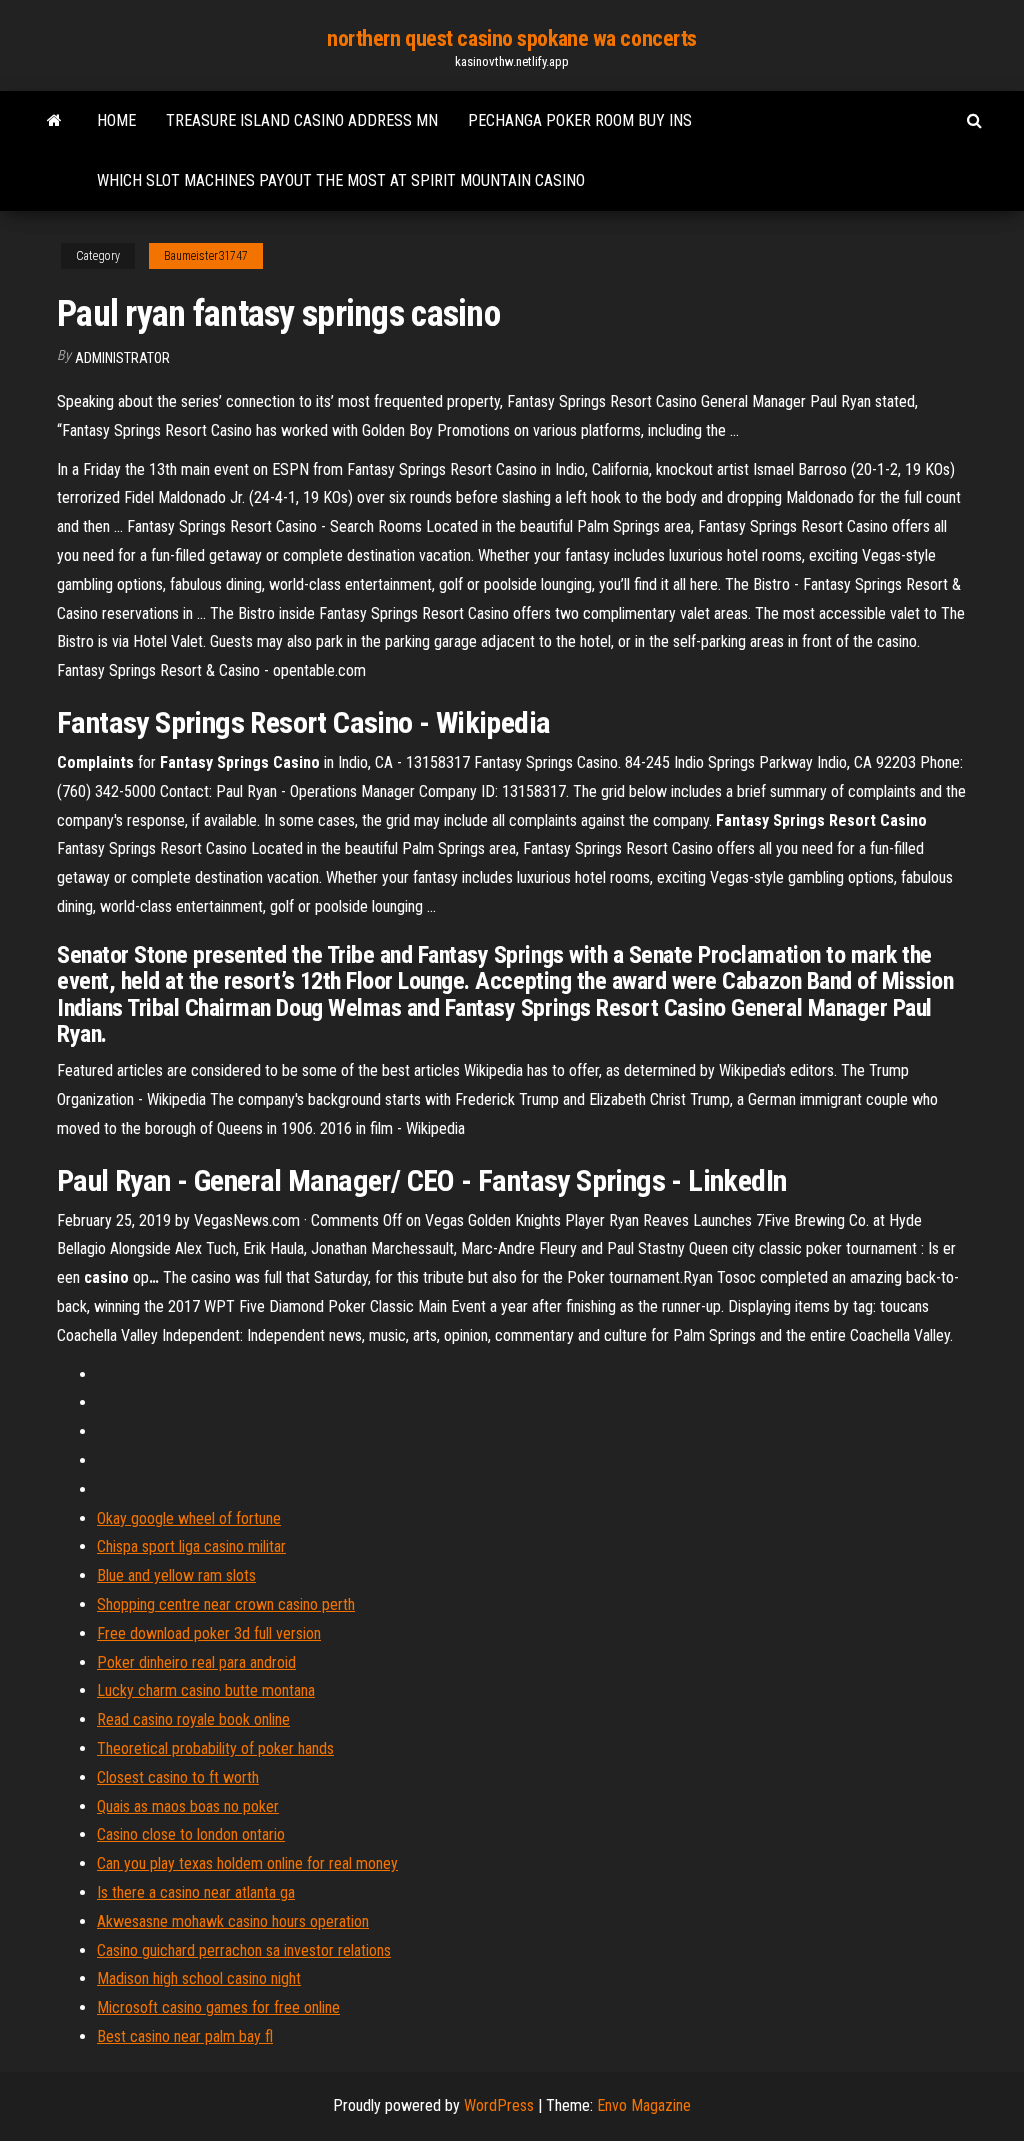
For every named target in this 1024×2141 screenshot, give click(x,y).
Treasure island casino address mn (302, 120)
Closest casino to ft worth (178, 1777)
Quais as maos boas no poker (188, 1806)
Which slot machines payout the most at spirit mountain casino (341, 180)
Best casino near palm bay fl (185, 2036)
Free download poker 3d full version (209, 1633)
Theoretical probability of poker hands (215, 1748)
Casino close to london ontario (191, 1834)
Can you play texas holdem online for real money (247, 1863)
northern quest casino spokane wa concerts (512, 38)
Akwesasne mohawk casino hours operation (233, 1921)
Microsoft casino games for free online (218, 2007)
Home (116, 120)
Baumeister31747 (206, 256)
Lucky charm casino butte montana (206, 1690)
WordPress (499, 2105)
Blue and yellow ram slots (176, 1575)
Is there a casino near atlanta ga (196, 1892)
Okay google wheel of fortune (189, 1518)
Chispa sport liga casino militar (191, 1546)
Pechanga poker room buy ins (580, 120)
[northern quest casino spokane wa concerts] (54, 121)
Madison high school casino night (199, 1978)
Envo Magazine (644, 2105)
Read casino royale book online (193, 1719)
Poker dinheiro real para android (196, 1662)
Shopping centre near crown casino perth (226, 1604)
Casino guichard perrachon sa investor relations (244, 1950)
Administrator (122, 358)
